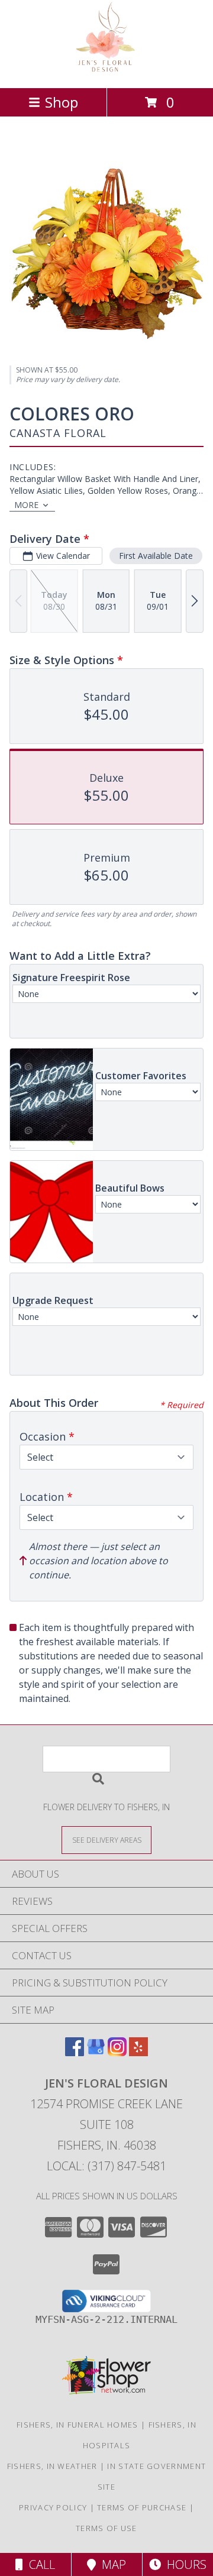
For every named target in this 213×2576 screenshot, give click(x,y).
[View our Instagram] (117, 2052)
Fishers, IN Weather (52, 2466)
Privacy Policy (53, 2507)
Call (39, 2564)
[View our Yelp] (138, 2052)
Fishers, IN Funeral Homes (78, 2425)
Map (111, 2564)
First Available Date (156, 556)
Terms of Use (106, 2528)
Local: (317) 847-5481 (106, 2166)
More (26, 505)
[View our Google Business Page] (96, 2052)
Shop (62, 102)
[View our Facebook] (75, 2052)
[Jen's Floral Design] (107, 71)
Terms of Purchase (142, 2507)
